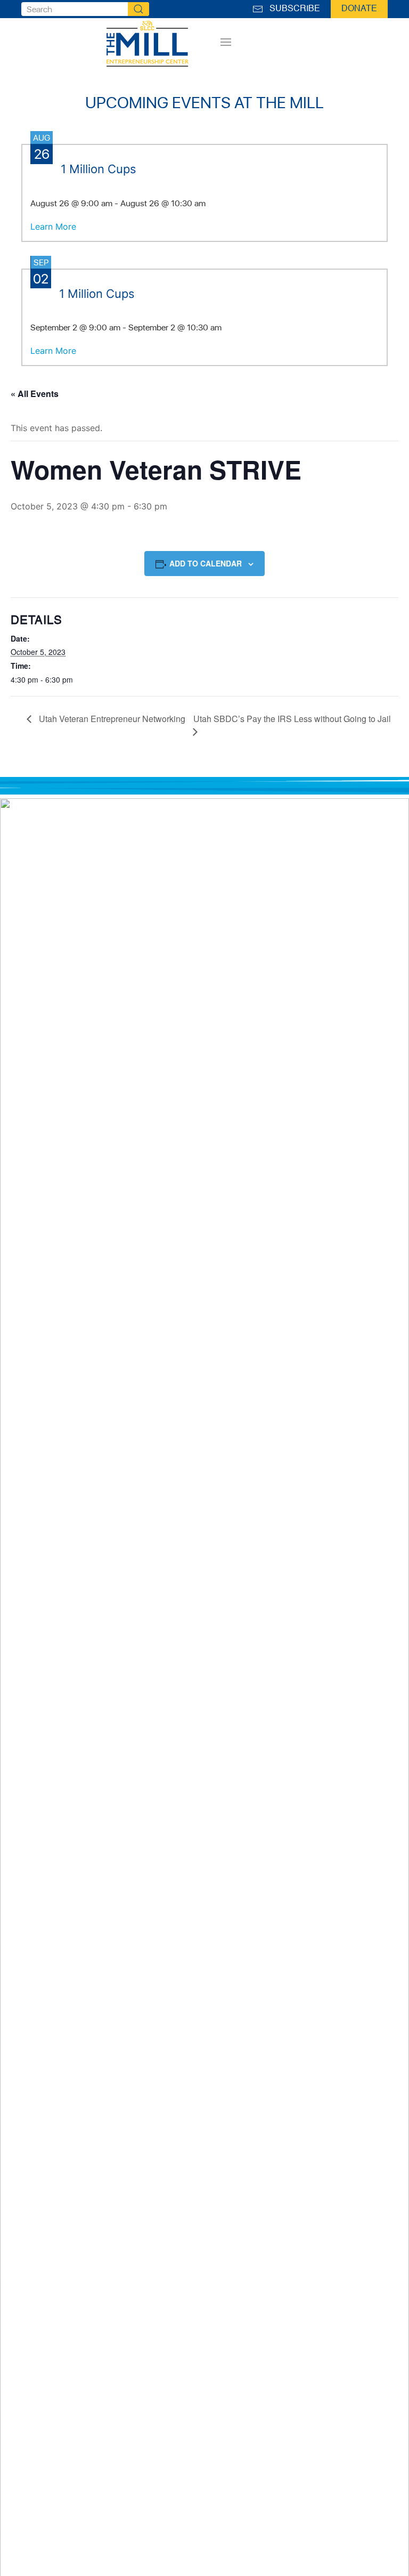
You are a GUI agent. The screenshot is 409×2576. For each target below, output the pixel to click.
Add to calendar (206, 563)
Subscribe (293, 9)
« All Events (35, 394)
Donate (359, 9)
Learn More (53, 226)
